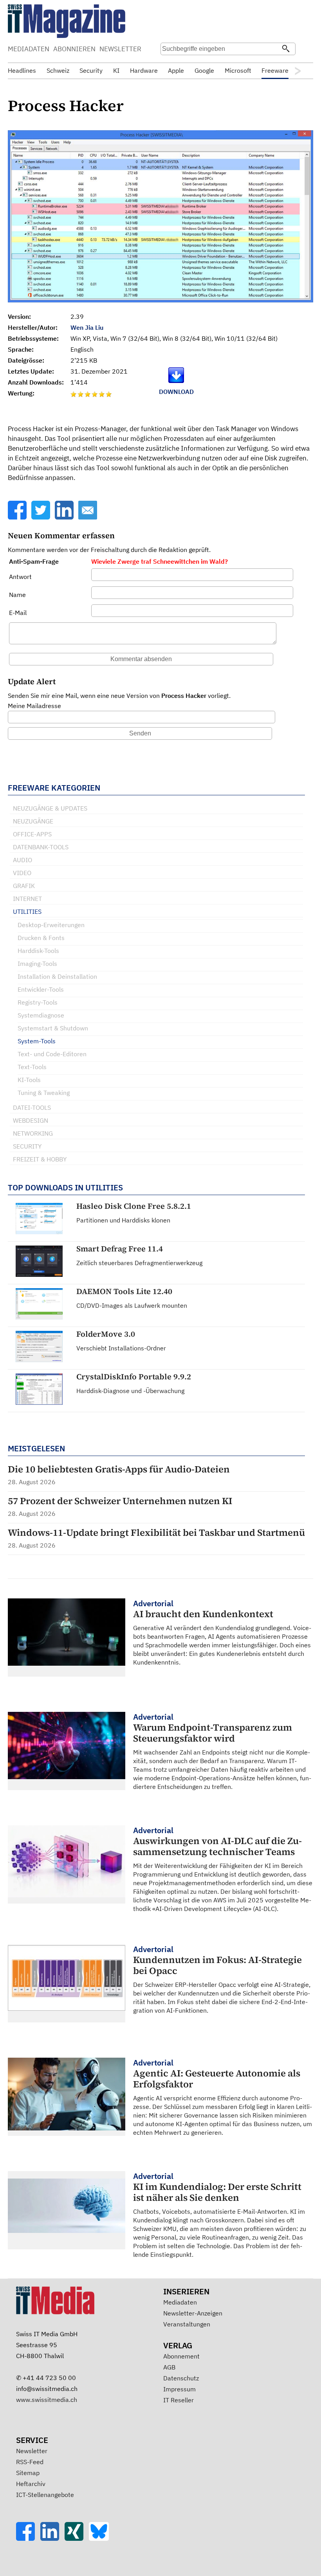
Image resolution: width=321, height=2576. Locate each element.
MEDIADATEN (29, 49)
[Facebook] (18, 517)
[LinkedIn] (65, 517)
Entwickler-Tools (41, 989)
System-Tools (37, 1041)
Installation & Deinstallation (57, 976)
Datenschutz (181, 2378)
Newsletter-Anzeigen (193, 2313)
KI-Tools (29, 1080)
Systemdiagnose (41, 1015)
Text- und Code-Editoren (52, 1054)
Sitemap (28, 2473)
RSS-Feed (30, 2462)
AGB (169, 2367)
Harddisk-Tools (38, 951)
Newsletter (32, 2451)
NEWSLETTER (120, 49)
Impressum (179, 2389)
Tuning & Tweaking (44, 1093)
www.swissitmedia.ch (47, 2400)
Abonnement (181, 2356)
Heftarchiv (31, 2484)
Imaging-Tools (37, 964)
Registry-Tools (38, 1002)
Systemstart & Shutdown (53, 1028)
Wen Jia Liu (87, 327)
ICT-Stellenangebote (45, 2495)
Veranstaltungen (187, 2324)
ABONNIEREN (74, 49)
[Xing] (77, 2538)
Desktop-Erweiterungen (51, 925)
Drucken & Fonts (41, 938)
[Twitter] (41, 517)
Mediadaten (180, 2302)
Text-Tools (32, 1067)
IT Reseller (179, 2400)
